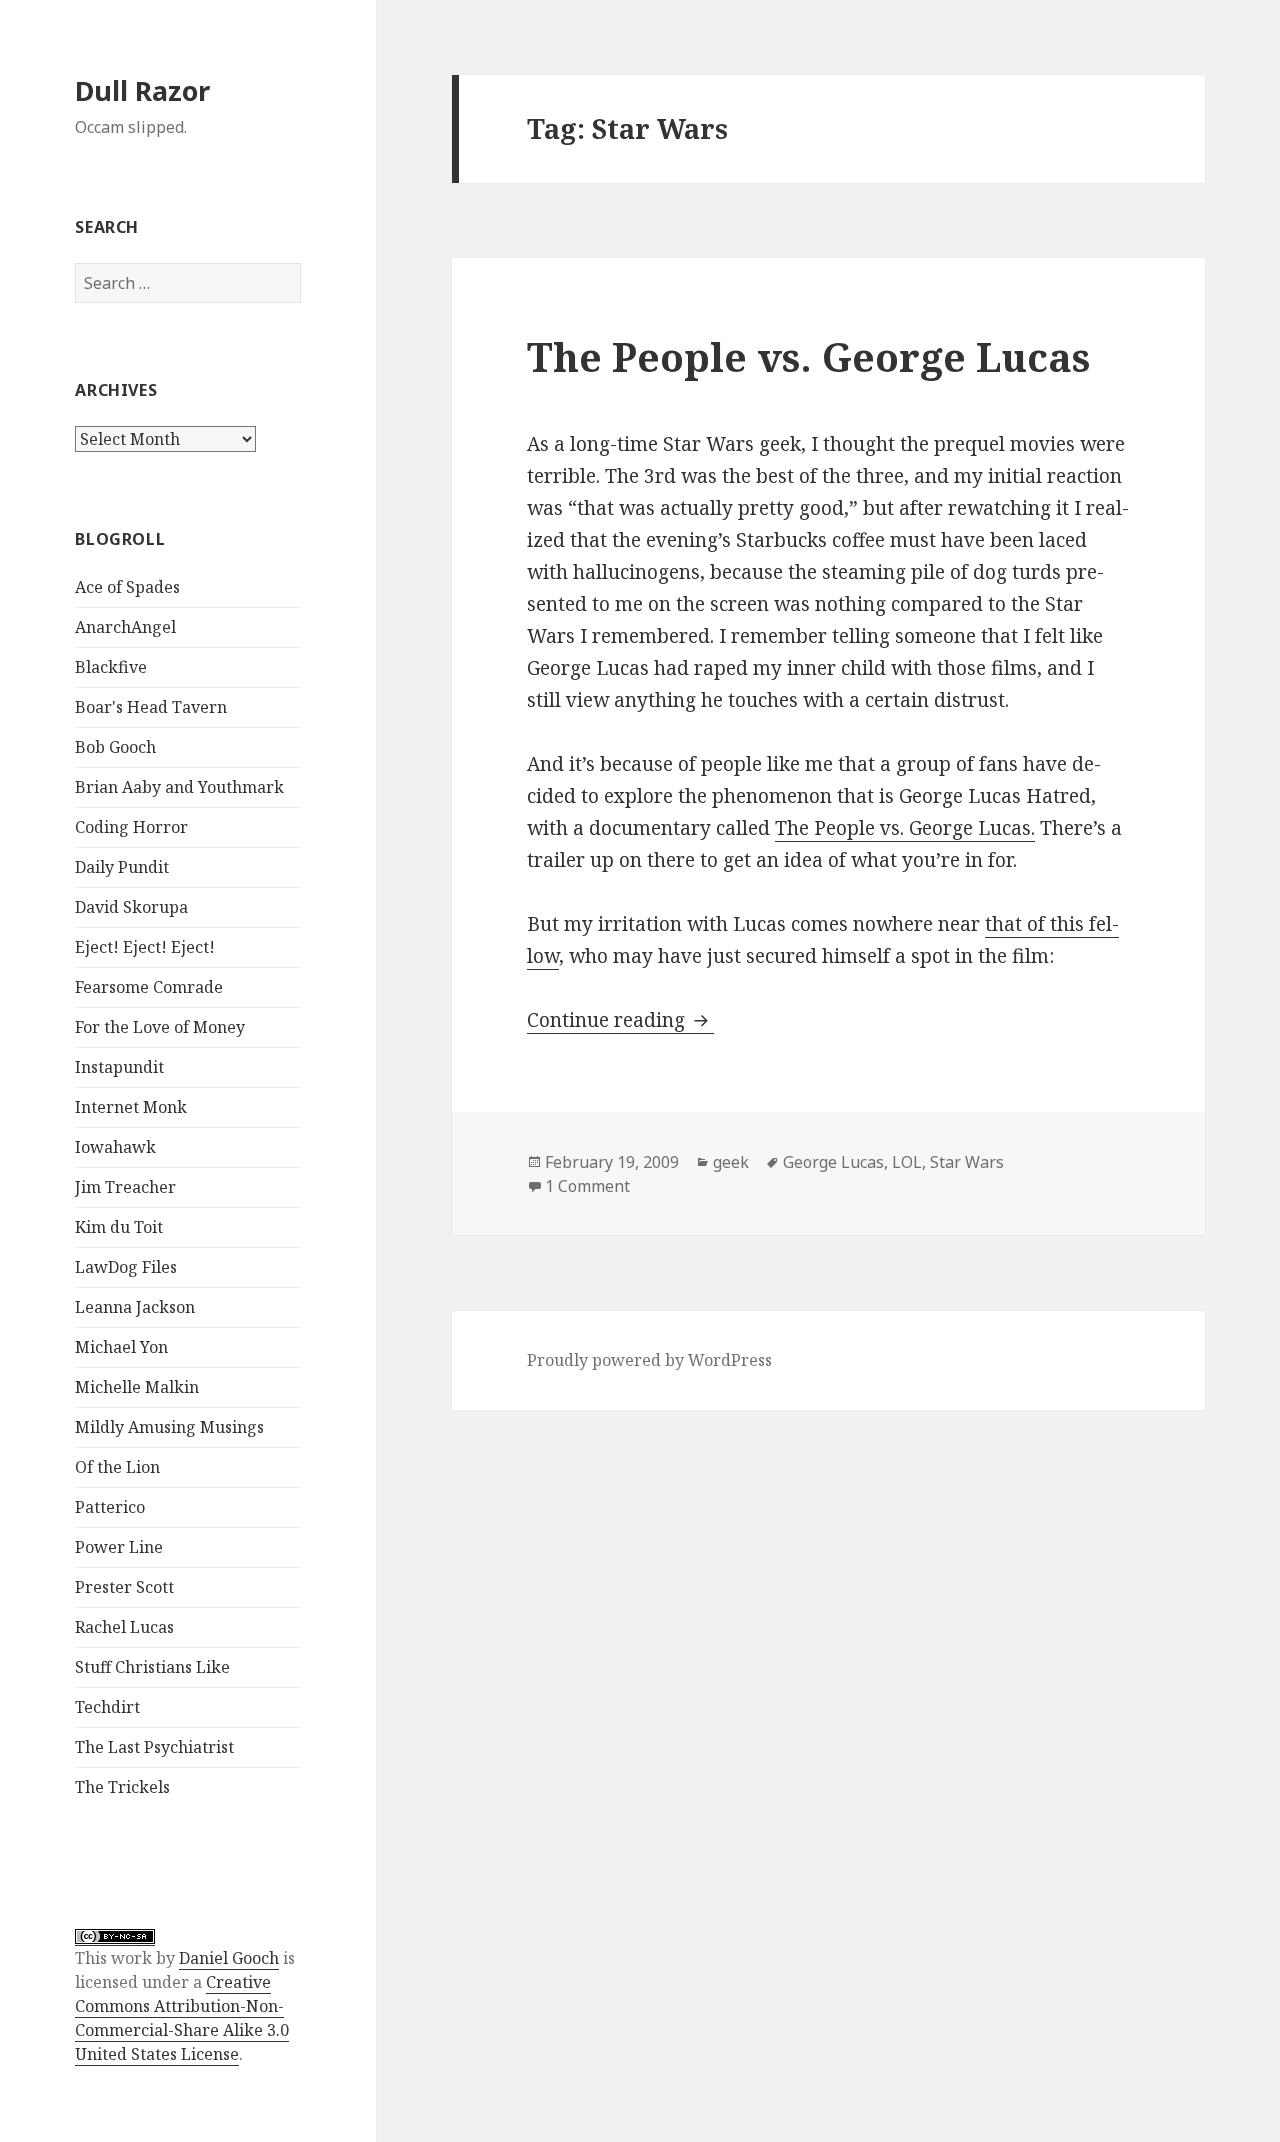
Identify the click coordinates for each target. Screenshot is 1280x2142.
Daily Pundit (122, 867)
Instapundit (119, 1067)
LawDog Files (126, 1267)
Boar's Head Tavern (151, 707)
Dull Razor (142, 90)
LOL (907, 1162)
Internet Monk (131, 1107)
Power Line (119, 1547)
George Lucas (833, 1162)
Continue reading (620, 1020)
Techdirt (107, 1707)
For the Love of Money (160, 1027)
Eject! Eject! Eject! (145, 947)
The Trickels (122, 1787)
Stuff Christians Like (152, 1667)
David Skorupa (131, 907)
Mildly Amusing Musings (169, 1427)
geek (731, 1162)
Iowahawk (115, 1147)
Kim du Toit (119, 1227)
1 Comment (587, 1186)
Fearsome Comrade (149, 987)
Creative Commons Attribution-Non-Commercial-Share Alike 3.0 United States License (182, 2018)
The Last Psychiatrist (154, 1747)
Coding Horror (131, 827)
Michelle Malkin (137, 1387)
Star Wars (967, 1162)
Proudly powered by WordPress (649, 1360)
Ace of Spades (127, 587)
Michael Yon (121, 1347)
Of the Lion (117, 1467)
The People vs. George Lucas (808, 356)
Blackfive (111, 667)
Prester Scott (124, 1587)
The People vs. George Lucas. (905, 828)
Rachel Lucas (124, 1627)
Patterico (110, 1507)
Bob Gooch (115, 747)
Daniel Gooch (229, 1958)
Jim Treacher (125, 1187)
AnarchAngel (125, 627)
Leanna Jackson (135, 1307)
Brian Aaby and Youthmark (179, 787)
